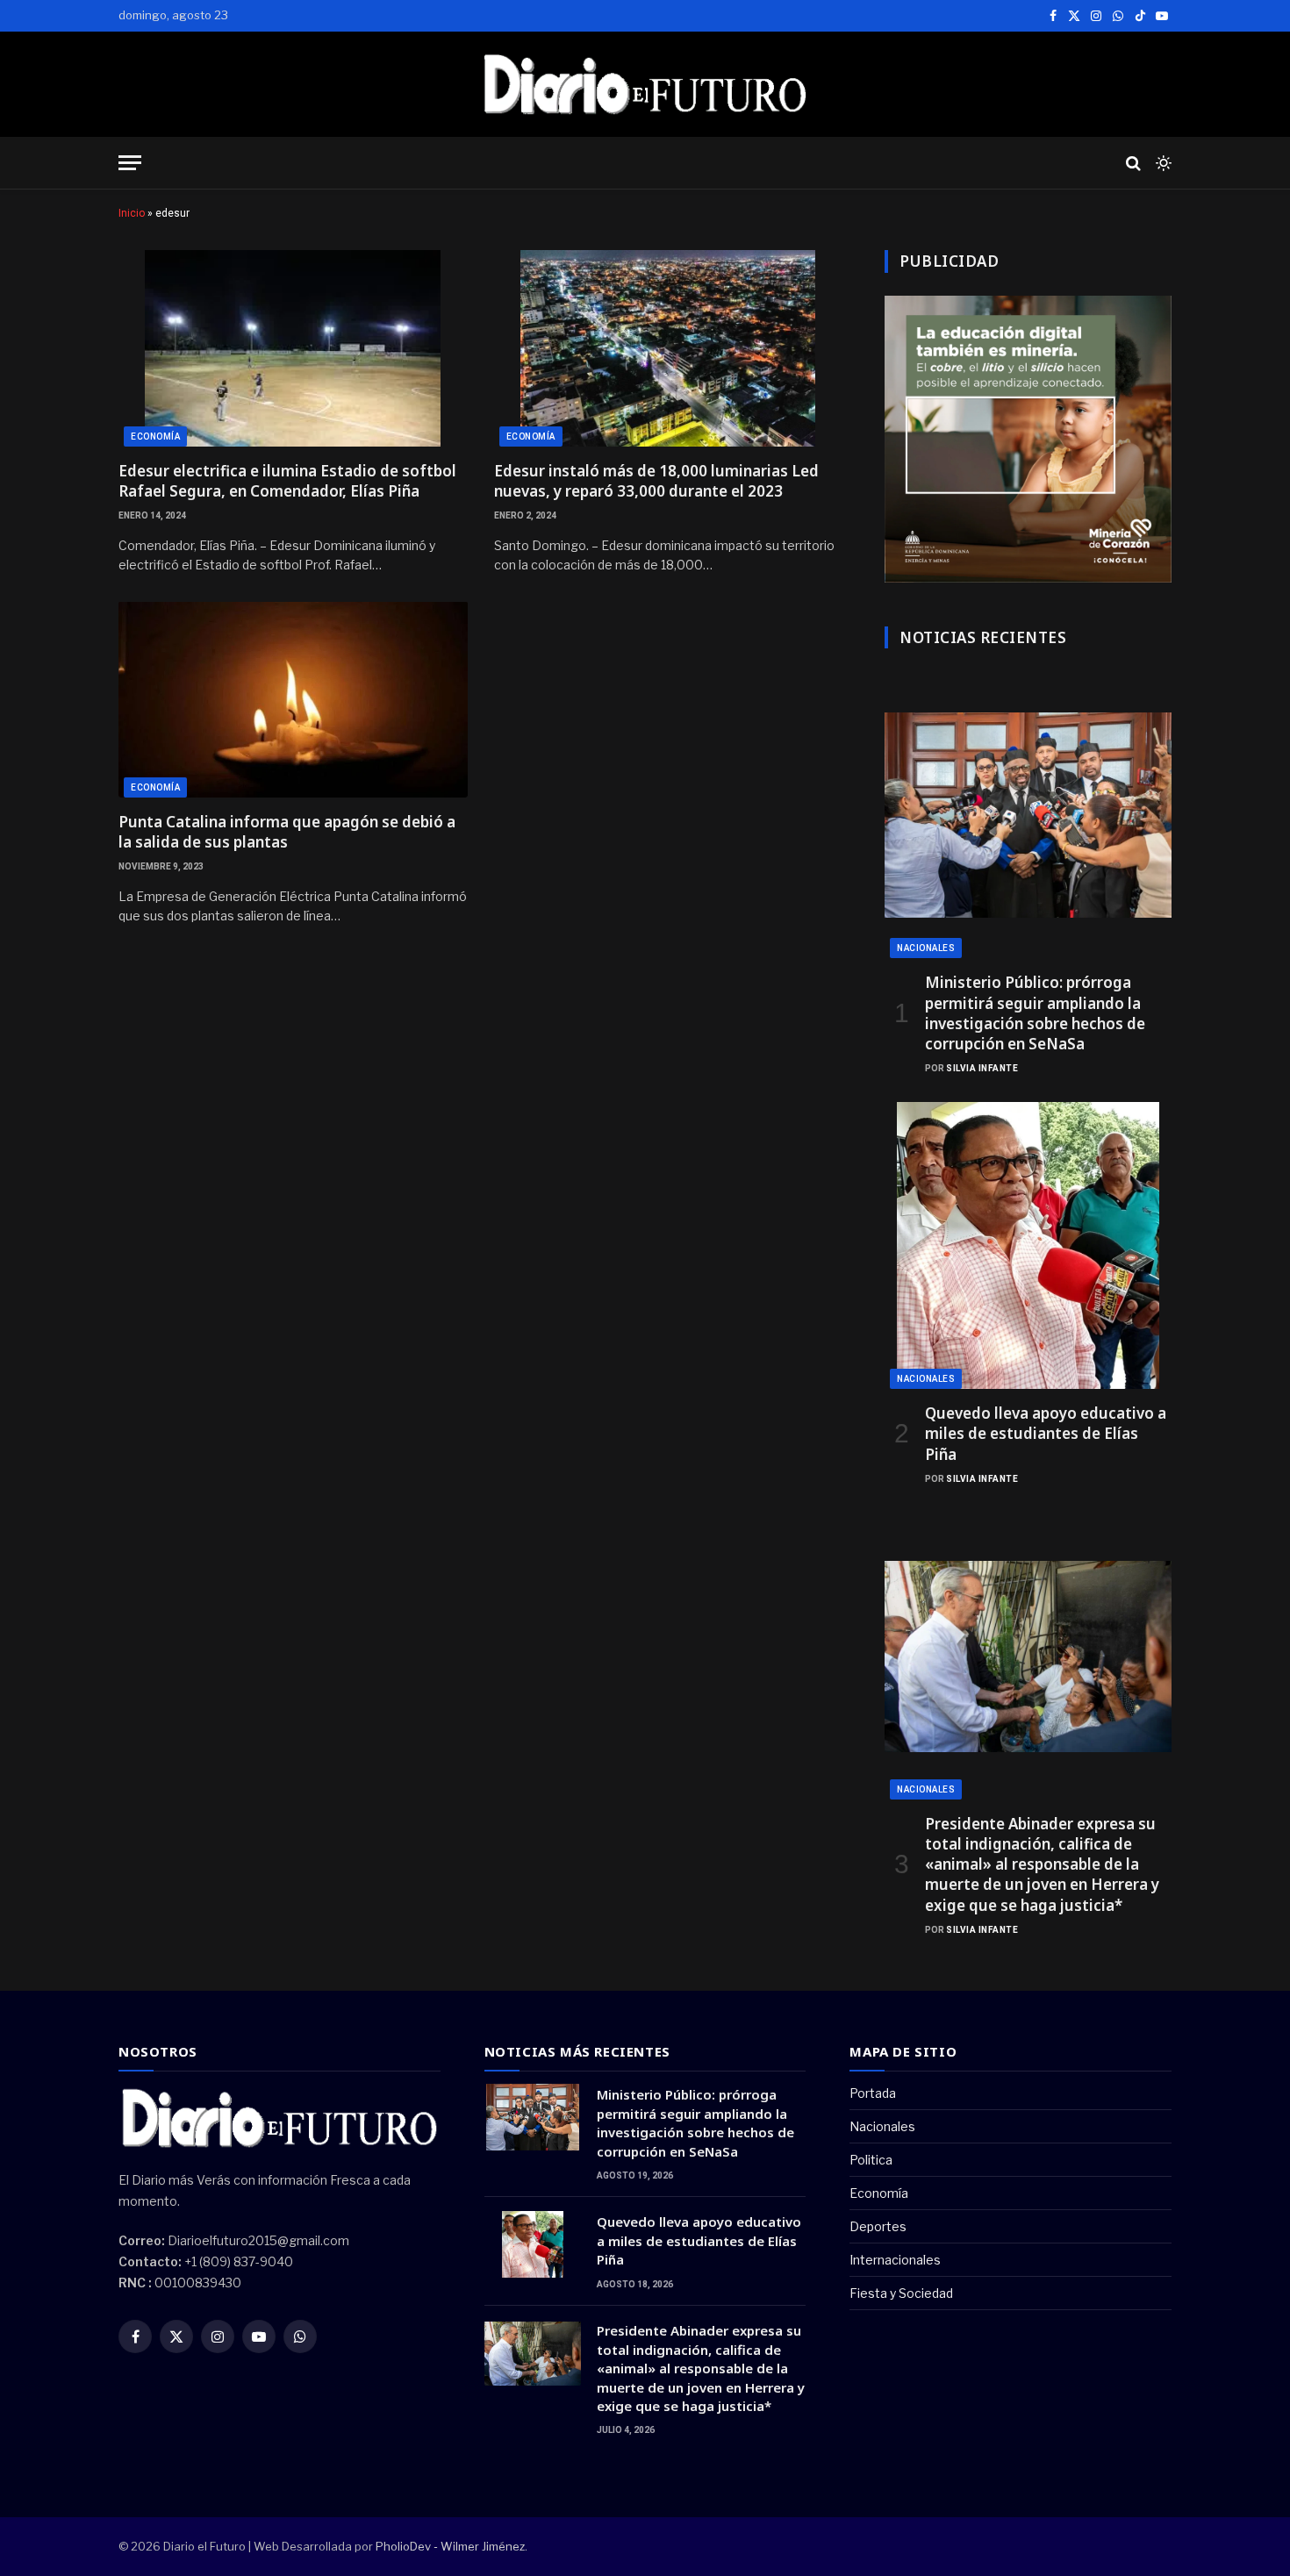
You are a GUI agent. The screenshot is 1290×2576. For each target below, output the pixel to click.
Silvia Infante (982, 1068)
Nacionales (926, 948)
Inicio (132, 213)
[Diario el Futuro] (645, 84)
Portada (873, 2093)
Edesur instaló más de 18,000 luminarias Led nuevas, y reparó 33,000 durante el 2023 (656, 481)
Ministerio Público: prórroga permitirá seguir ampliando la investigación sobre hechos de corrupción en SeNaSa (1035, 1013)
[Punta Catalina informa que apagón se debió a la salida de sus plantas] (293, 699)
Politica (871, 2160)
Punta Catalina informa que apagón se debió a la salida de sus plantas (287, 832)
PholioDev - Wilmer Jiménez (450, 2546)
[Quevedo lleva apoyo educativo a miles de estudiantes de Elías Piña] (1028, 1245)
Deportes (878, 2226)
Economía (155, 436)
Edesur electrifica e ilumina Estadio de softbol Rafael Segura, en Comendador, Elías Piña (287, 481)
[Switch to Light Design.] (1162, 163)
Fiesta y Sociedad (901, 2293)
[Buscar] (1133, 163)
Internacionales (895, 2260)
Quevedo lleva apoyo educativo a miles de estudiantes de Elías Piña (1046, 1433)
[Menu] (130, 163)
